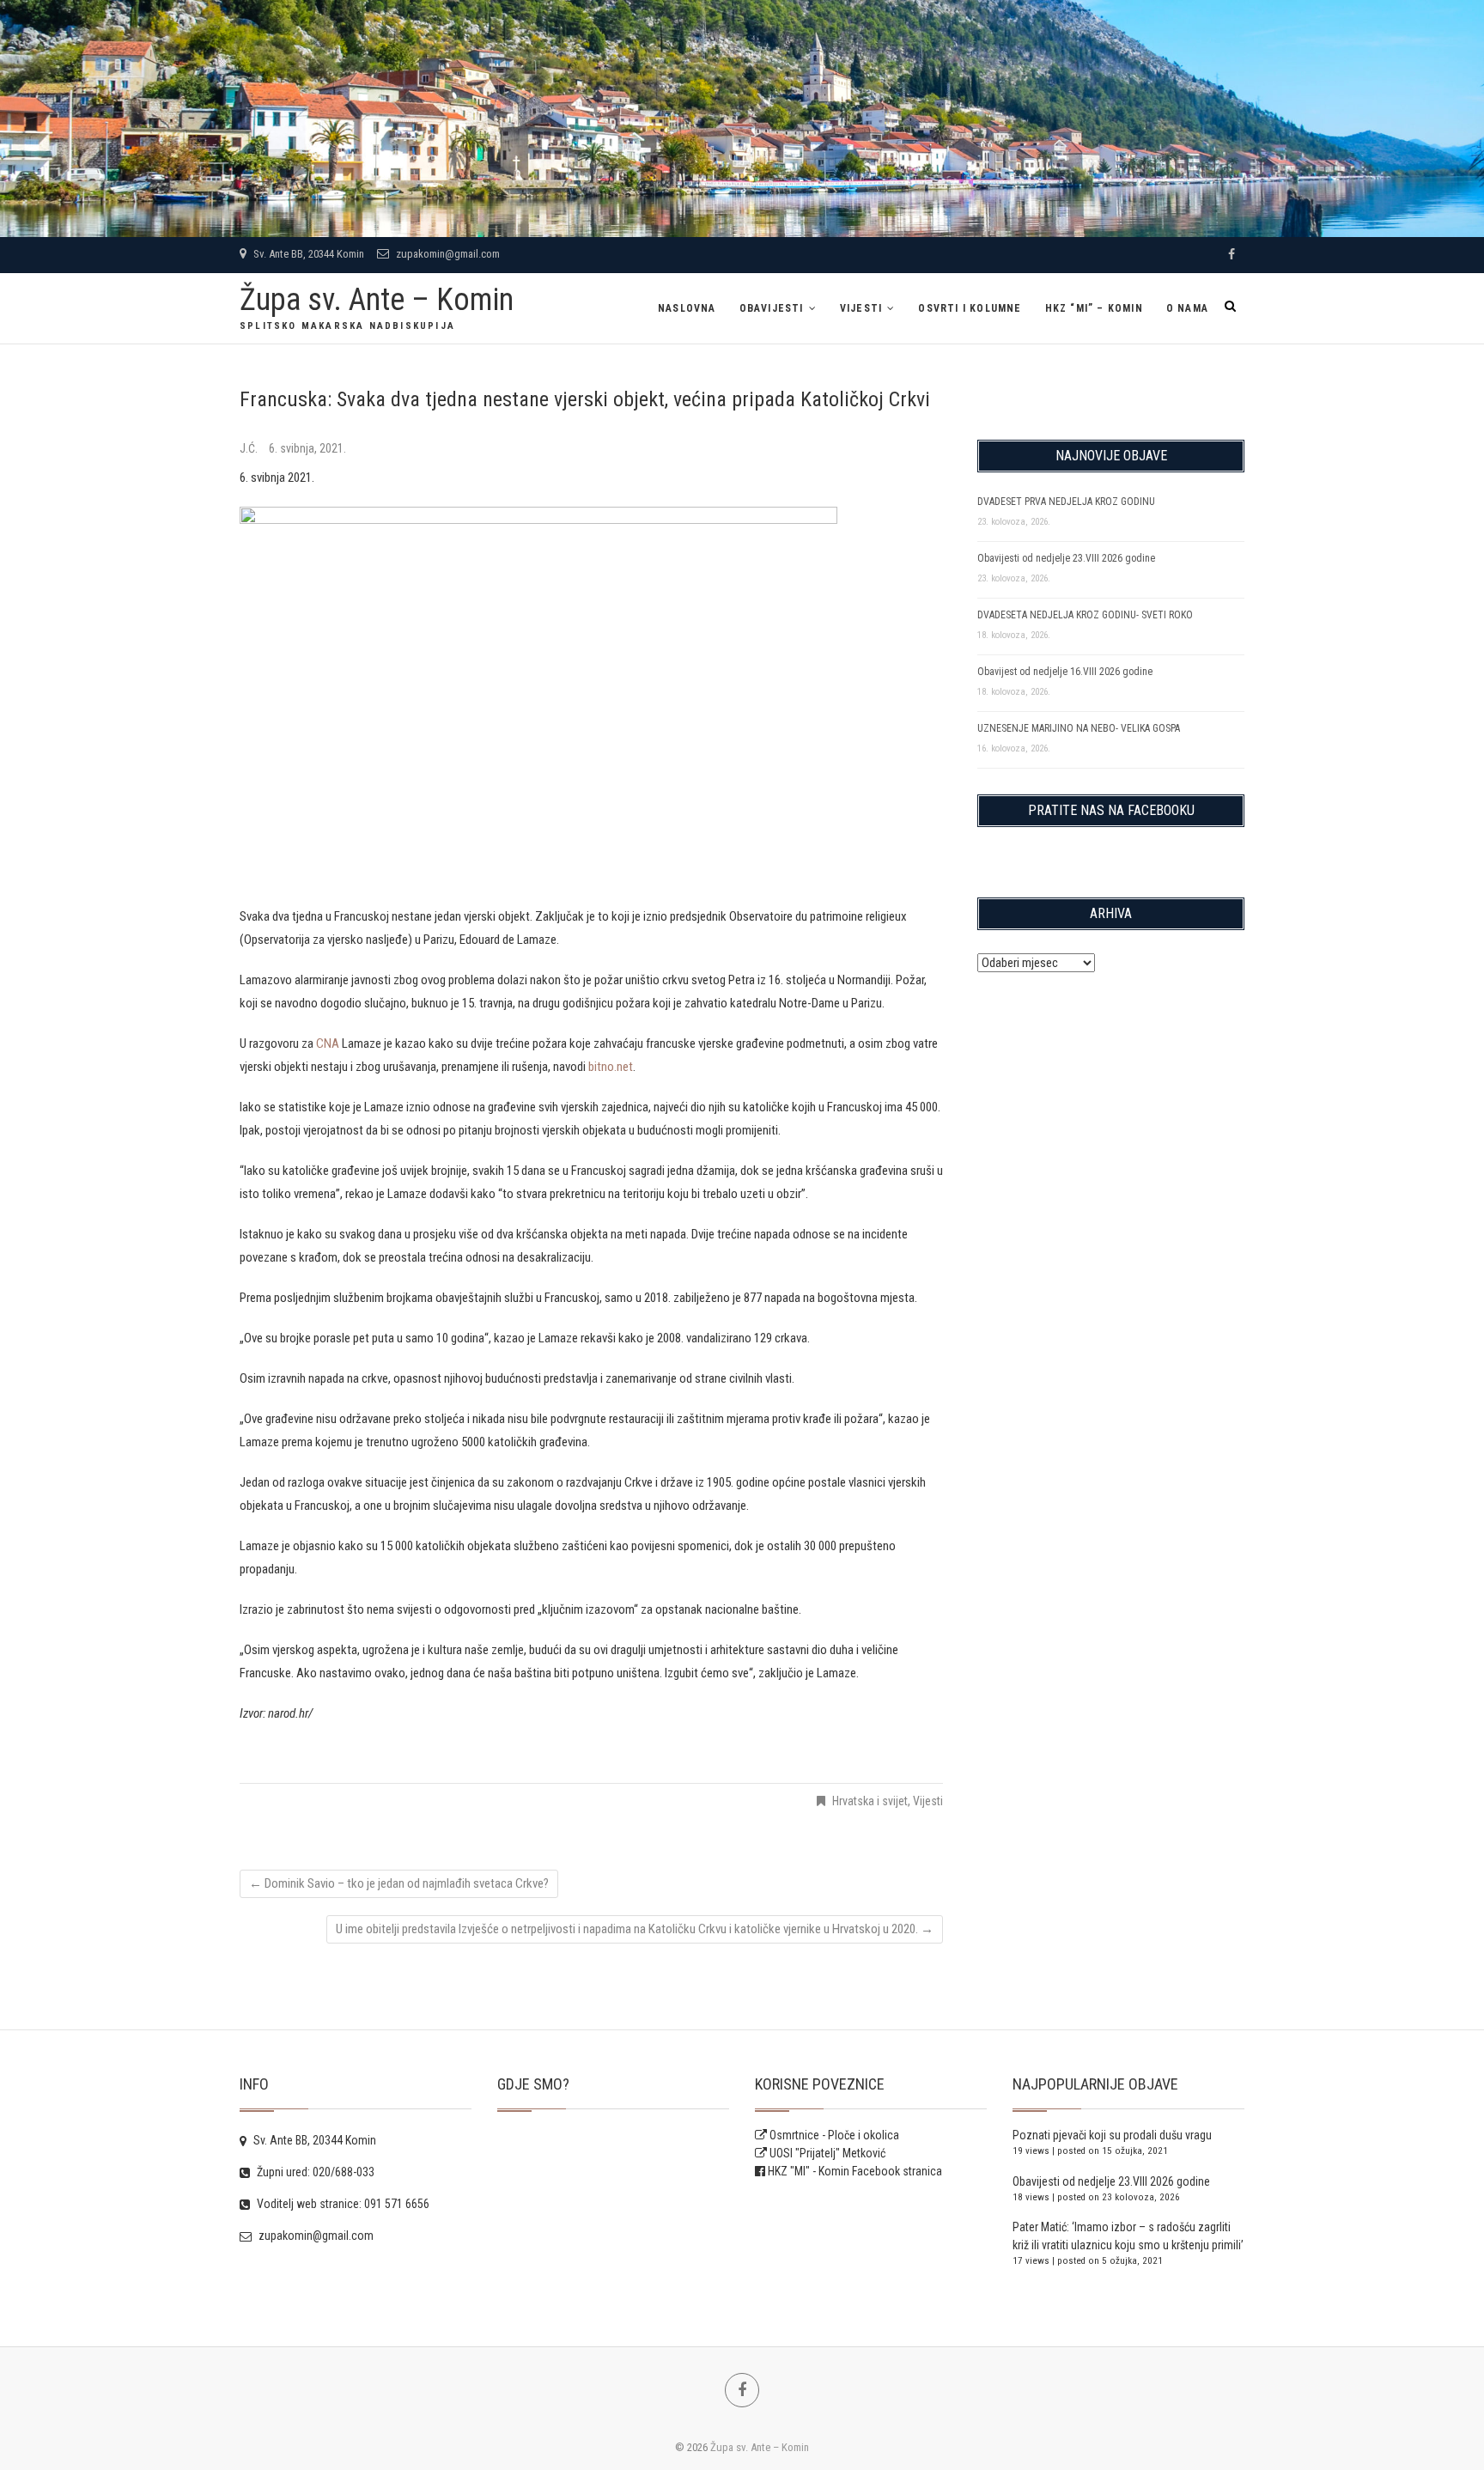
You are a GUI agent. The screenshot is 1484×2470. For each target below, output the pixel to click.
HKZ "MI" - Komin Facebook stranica (855, 2171)
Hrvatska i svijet (870, 1801)
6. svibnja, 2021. (307, 448)
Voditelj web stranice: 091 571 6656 (342, 2204)
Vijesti (861, 308)
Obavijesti (772, 308)
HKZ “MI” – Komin (1094, 308)
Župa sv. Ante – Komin (377, 300)
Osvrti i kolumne (970, 308)
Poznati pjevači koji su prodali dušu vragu (1112, 2135)
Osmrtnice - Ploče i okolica (833, 2135)
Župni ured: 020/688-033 (314, 2172)
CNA (328, 1043)
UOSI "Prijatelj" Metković (826, 2153)
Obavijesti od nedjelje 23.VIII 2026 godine (1066, 558)
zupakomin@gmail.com (447, 254)
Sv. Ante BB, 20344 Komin (307, 254)
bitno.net (611, 1067)
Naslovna (687, 308)
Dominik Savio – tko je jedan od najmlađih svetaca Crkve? (399, 1883)
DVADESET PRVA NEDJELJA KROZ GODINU (1066, 502)
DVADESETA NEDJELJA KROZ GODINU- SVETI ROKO (1085, 615)
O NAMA (1187, 308)
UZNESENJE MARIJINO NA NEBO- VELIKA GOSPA (1079, 728)
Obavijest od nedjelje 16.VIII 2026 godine (1065, 672)
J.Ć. (250, 448)
